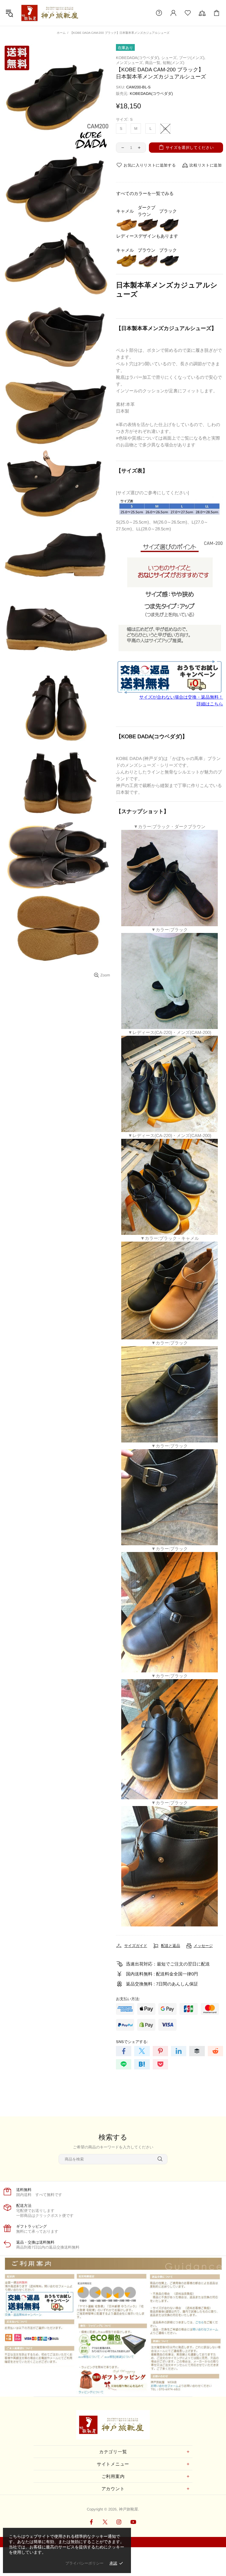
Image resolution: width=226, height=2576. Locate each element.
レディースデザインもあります (147, 236)
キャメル (125, 211)
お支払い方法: (128, 1999)
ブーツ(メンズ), (192, 58)
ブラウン (147, 250)
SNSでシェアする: (132, 2042)
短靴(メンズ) (173, 63)
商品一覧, (153, 63)
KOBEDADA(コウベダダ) (151, 94)
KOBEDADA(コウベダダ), (138, 58)
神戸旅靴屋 (51, 13)
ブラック (168, 211)
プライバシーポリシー (84, 2563)
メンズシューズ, (130, 63)
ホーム (61, 33)
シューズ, (169, 58)
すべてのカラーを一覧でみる (145, 193)
